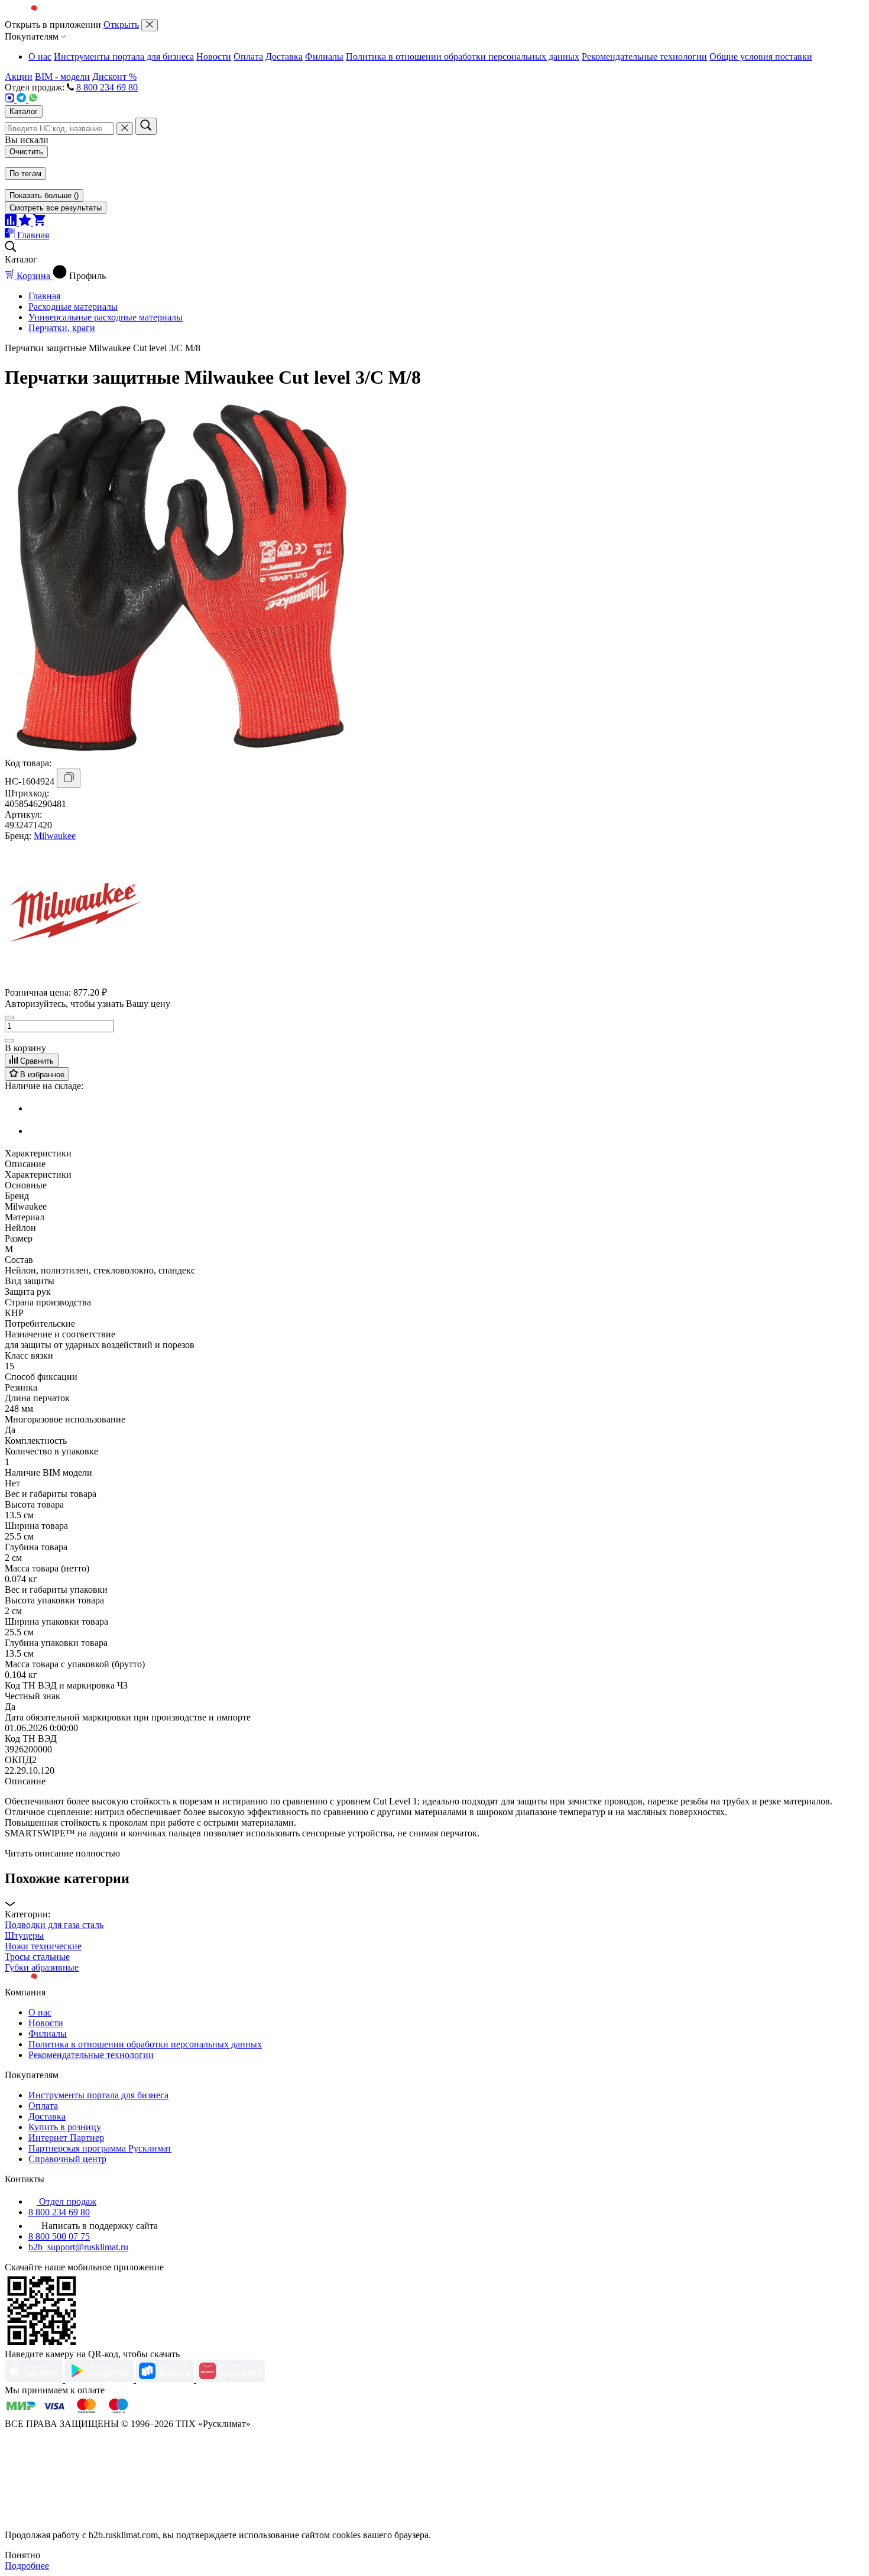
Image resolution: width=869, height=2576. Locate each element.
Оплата (248, 56)
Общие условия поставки (761, 56)
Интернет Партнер (66, 2138)
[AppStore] (35, 2379)
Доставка (284, 56)
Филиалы (324, 56)
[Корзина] (39, 223)
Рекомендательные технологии (644, 56)
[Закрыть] (150, 25)
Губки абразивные (42, 1967)
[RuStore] (166, 2379)
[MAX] (11, 100)
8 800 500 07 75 (59, 2236)
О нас (40, 56)
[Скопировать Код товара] (69, 778)
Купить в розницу (65, 2127)
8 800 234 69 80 (107, 87)
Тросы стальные (37, 1957)
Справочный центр (67, 2159)
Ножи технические (43, 1946)
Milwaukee (55, 836)
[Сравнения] (12, 223)
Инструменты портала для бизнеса (124, 56)
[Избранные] (26, 223)
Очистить (26, 152)
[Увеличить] (9, 1041)
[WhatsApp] (33, 100)
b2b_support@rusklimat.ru (78, 2247)
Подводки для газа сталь (54, 1925)
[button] (434, 1890)
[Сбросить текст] (125, 129)
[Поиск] (146, 126)
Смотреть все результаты (56, 208)
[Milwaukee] (76, 980)
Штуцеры (24, 1935)
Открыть (121, 25)
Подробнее (27, 2566)
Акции (19, 77)
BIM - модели (62, 77)
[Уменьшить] (9, 1018)
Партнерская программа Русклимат (100, 2148)
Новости (214, 56)
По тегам (25, 174)
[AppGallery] (231, 2379)
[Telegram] (22, 100)
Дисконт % (114, 77)
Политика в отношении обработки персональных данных (463, 56)
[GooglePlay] (100, 2379)
